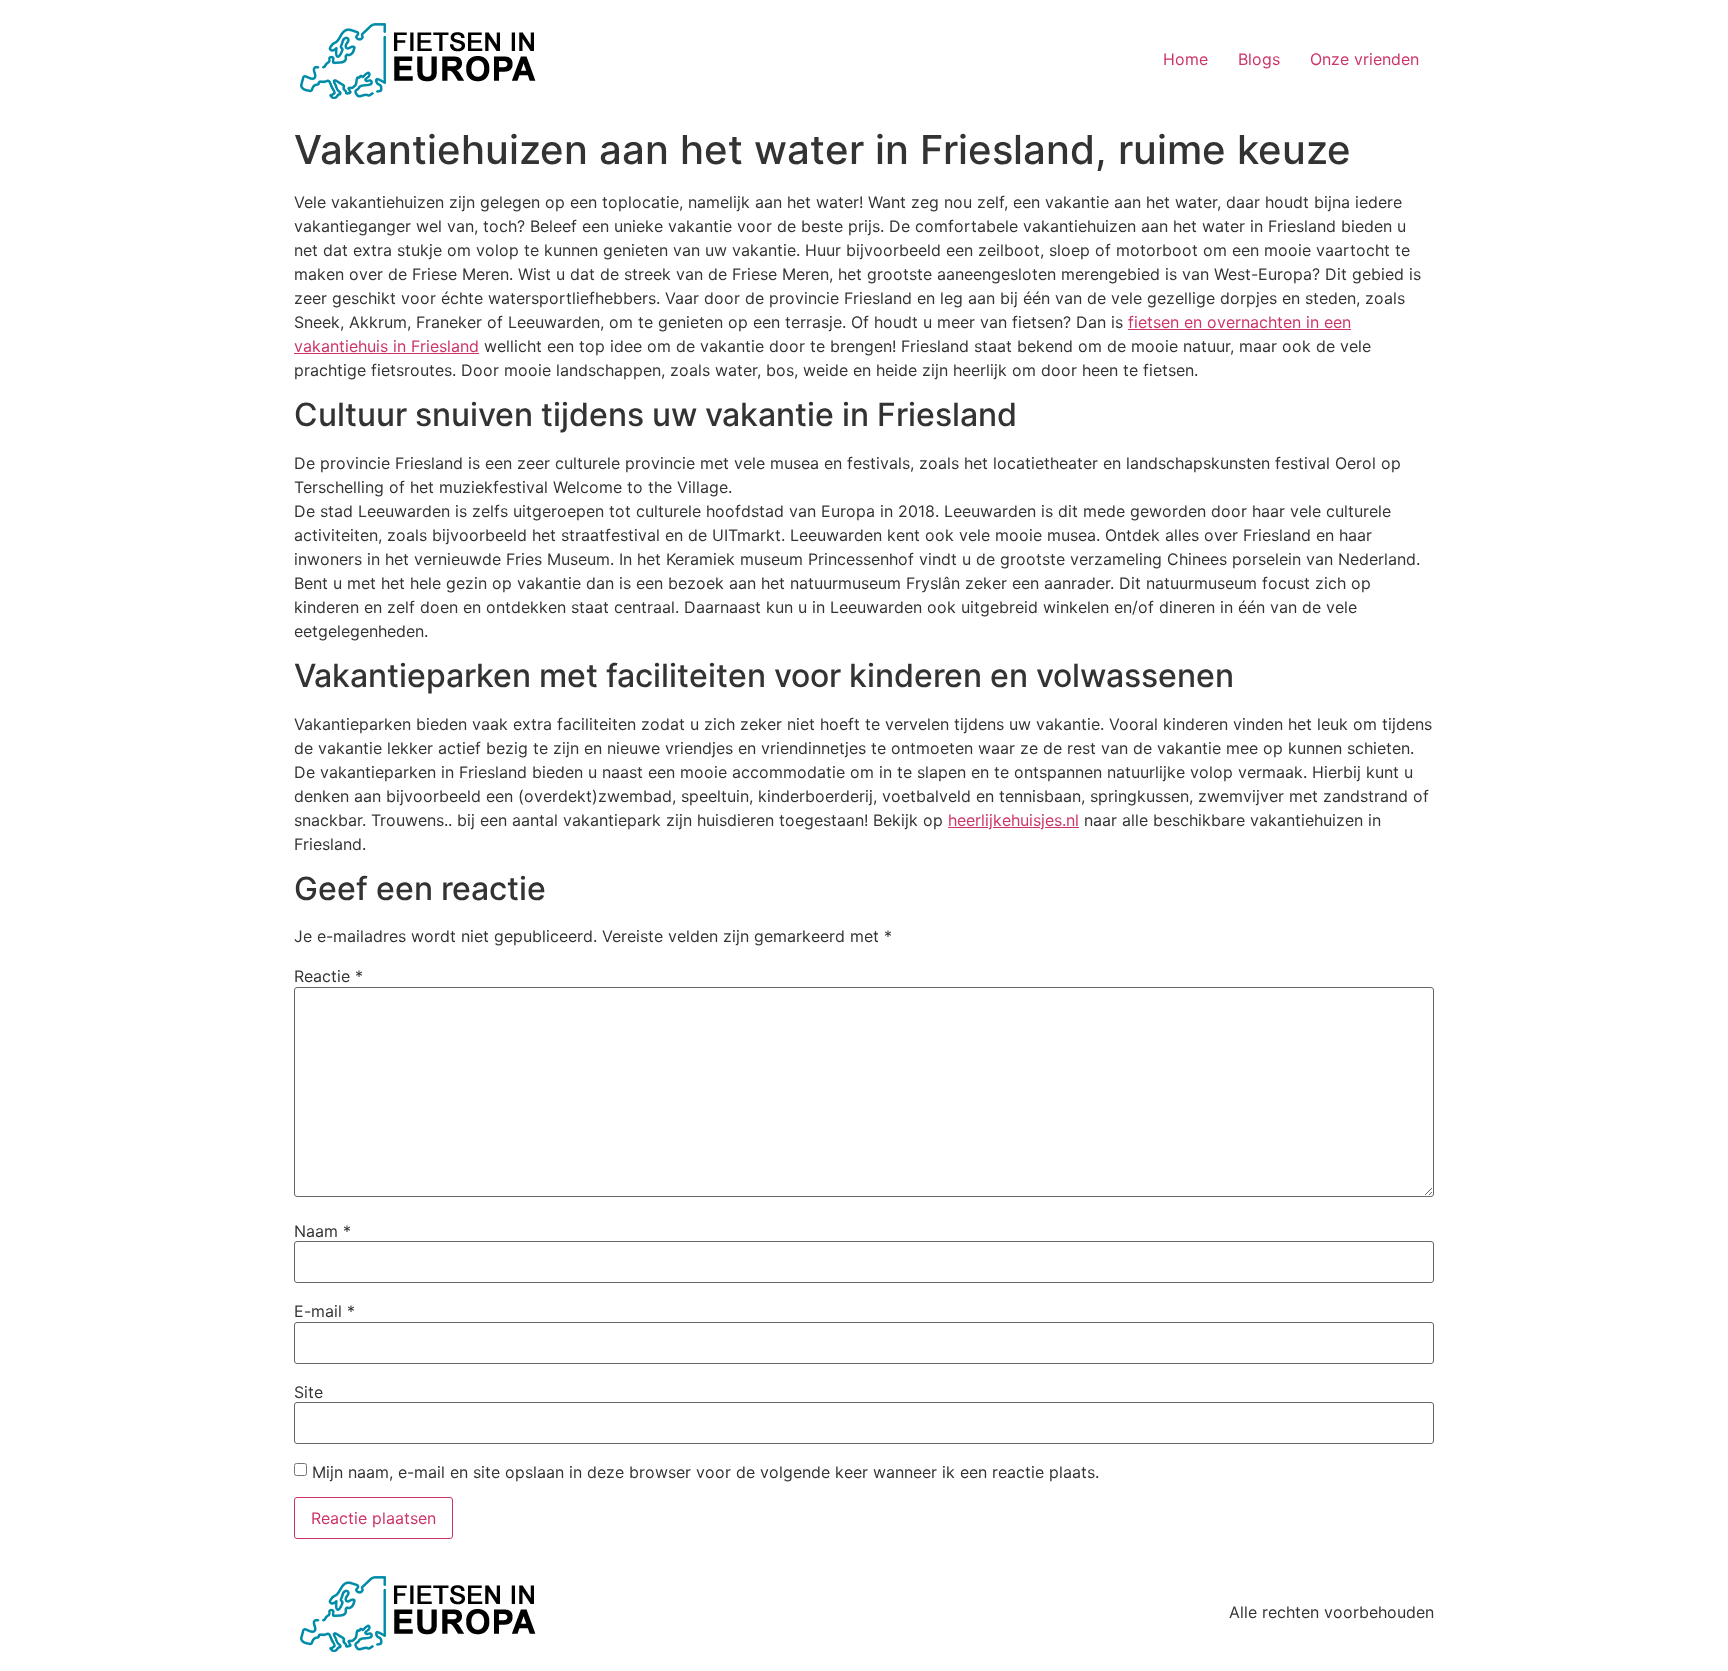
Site (308, 1392)
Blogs (1259, 59)
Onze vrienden (1364, 59)
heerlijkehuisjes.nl (1013, 820)
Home (1185, 59)
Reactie (328, 976)
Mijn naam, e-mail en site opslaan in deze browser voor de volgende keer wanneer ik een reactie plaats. (705, 1472)
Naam (322, 1231)
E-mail (324, 1311)
